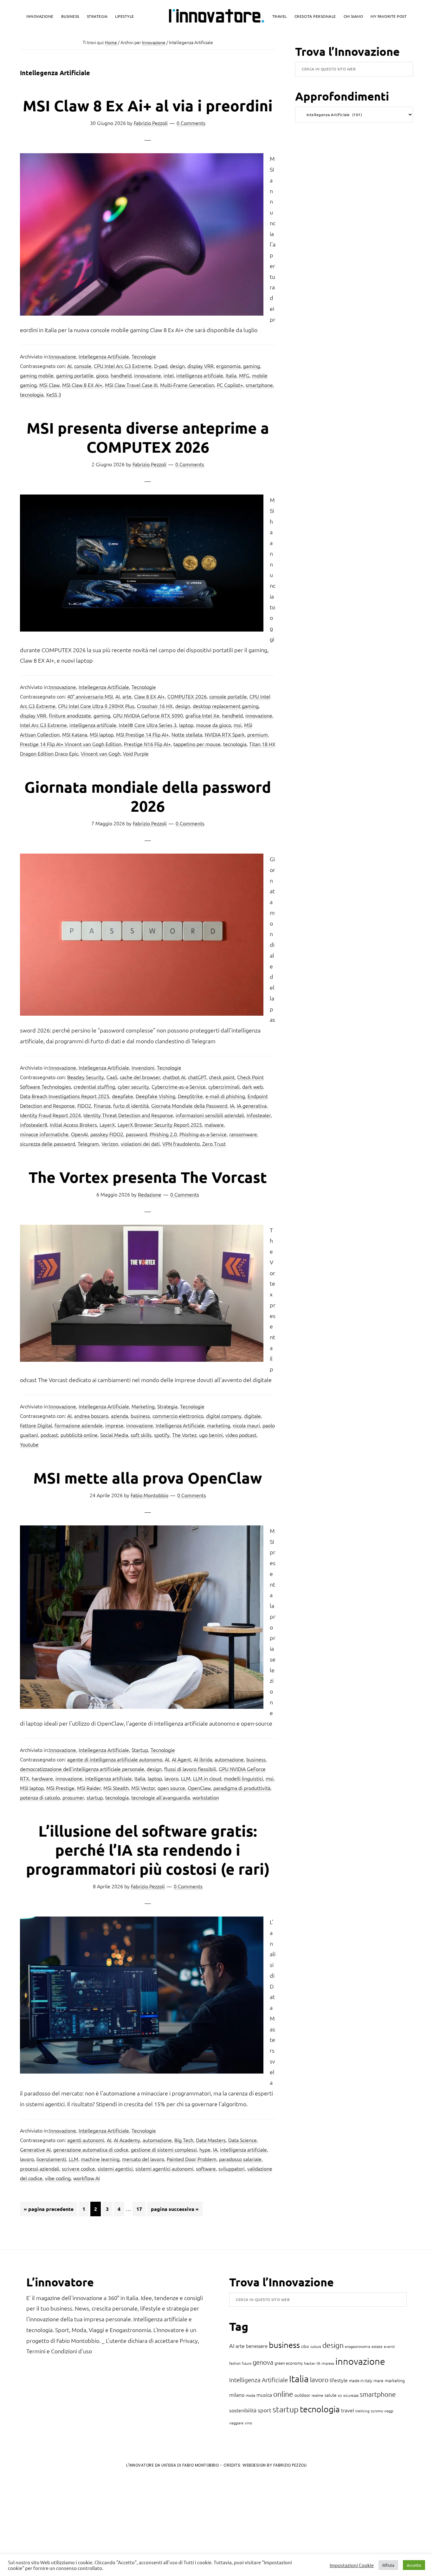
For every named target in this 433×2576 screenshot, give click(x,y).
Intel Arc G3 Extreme (43, 725)
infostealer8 (34, 1124)
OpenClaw (199, 1788)
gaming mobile (37, 375)
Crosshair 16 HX (155, 706)
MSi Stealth (116, 1788)
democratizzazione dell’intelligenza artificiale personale (82, 1769)
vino (248, 2423)
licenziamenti (51, 2159)
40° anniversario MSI (90, 696)
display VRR (200, 366)
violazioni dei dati (140, 1144)
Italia (231, 375)
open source (171, 1788)
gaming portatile (75, 375)
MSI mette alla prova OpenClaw (148, 1478)
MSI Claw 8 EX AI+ (82, 385)
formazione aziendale (79, 1425)
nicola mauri (246, 1425)
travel (348, 2410)
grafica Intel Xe (202, 715)
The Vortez (184, 1435)
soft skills (141, 1435)
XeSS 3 (54, 394)
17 (141, 2209)
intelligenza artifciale (200, 375)
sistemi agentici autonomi (164, 2168)
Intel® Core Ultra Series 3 (148, 725)
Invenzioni (143, 1067)
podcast (49, 1435)
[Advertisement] (57, 2525)
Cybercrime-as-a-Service (179, 1086)
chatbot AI (174, 1077)
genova (263, 2362)
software (206, 2168)
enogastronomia (358, 2346)
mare (378, 2380)
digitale (252, 1416)
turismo (377, 2411)
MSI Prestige (60, 1788)
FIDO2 (84, 1105)
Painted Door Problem (192, 2159)
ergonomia (228, 366)
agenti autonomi (86, 2140)
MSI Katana (75, 734)
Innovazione (63, 356)
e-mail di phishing (225, 1096)
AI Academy (127, 2140)
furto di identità (131, 1105)
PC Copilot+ (230, 385)
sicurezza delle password (48, 1144)
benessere (257, 2346)
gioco (102, 375)
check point (222, 1077)
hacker (310, 2363)
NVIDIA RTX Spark (225, 734)
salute (331, 2395)
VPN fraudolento (181, 1144)
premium (258, 734)
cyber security (133, 1086)
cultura (316, 2346)
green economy (289, 2363)
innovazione (148, 375)
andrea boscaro (91, 1416)
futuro (247, 2363)
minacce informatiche (44, 1134)
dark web (252, 1086)
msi (238, 725)
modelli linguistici (243, 1778)
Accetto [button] (414, 2565)
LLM (186, 1778)
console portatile (228, 696)
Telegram (88, 1144)
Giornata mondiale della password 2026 (148, 796)
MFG (244, 375)
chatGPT (197, 1077)
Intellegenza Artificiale (104, 356)
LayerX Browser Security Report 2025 (160, 1124)
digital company (224, 1416)
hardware (42, 1778)
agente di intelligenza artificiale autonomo (115, 1759)
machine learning (100, 2159)
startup (95, 1797)
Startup (140, 1750)
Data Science (242, 2140)
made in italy (361, 2380)
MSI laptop (102, 734)
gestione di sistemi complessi (164, 2149)
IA (232, 1105)
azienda (120, 1416)
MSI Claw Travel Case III (131, 385)
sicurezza (351, 2395)
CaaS (112, 1077)
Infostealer (259, 1115)
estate (377, 2346)
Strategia (167, 1406)
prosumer (73, 1797)
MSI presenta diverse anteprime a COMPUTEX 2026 (148, 437)
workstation (206, 1797)
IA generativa (252, 1105)
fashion (235, 2363)
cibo (305, 2346)
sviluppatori (232, 2168)
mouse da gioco (213, 725)
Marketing (143, 1406)
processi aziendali (40, 2168)
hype (205, 2149)
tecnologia (32, 394)
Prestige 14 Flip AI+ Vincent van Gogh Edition (71, 744)
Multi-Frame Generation (187, 385)
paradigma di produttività (242, 1788)
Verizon (110, 1144)
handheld (121, 375)
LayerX (107, 1124)
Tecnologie (144, 356)
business (140, 1416)
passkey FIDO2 (107, 1134)
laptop (186, 725)
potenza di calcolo (40, 1797)
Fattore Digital (36, 1425)
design (177, 366)
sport (265, 2410)
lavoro (171, 1778)
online (283, 2394)
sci (340, 2395)
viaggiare (236, 2423)
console (83, 366)
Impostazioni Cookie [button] (352, 2565)
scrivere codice (78, 2168)
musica (264, 2395)
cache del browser (140, 1077)
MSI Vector (143, 1788)
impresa (328, 2363)
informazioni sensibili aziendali (210, 1115)
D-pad (161, 366)
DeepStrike (190, 1096)
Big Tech (184, 2140)
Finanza (102, 1105)
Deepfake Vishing (155, 1096)
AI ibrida (203, 1759)
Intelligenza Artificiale (180, 1425)
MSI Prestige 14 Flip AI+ (142, 734)
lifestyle (339, 2380)
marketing (219, 1425)
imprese (114, 1425)
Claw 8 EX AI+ (149, 696)
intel (169, 375)
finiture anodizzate (70, 715)
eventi (389, 2346)
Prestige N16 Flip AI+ (147, 744)
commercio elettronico (178, 1416)
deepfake (123, 1096)
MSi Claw (49, 385)
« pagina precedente (49, 2211)
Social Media (114, 1435)
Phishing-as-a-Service (203, 1134)
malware (214, 1124)
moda (250, 2395)
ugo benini (211, 1435)
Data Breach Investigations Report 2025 (65, 1096)
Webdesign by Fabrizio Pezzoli (275, 2465)
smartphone (259, 385)
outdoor (302, 2395)
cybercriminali (224, 1086)
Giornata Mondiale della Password (189, 1105)
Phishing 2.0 (163, 1134)
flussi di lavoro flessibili (190, 1769)
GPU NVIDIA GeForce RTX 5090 (148, 715)
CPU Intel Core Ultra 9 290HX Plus (96, 706)
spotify (162, 1435)
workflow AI (87, 2178)
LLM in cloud (207, 1778)
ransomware (243, 1134)
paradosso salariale (240, 2159)
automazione (229, 1759)
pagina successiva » (175, 2211)
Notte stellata (187, 734)
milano (237, 2395)
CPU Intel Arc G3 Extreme (123, 366)
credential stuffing (94, 1086)
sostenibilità (243, 2410)
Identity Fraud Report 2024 (50, 1115)
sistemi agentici (115, 2168)
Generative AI (35, 2149)
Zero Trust (214, 1144)
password (136, 1134)
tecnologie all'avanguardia (161, 1797)
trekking (362, 2411)
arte (127, 696)
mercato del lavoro (143, 2159)
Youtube (29, 1444)
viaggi (389, 2411)
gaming (252, 366)
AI (69, 366)
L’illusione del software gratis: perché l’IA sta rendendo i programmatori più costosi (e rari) (148, 1850)
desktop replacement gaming (226, 706)
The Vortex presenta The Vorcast (148, 1177)
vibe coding (58, 2178)
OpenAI (79, 1134)
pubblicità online (79, 1435)
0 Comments (191, 123)
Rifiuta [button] (388, 2565)
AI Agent (181, 1759)
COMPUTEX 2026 (187, 696)
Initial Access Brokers (73, 1124)
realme (317, 2395)
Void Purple (136, 753)
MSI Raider (89, 1788)
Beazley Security (86, 1077)
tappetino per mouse (197, 744)
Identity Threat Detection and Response (128, 1115)
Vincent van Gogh (101, 753)
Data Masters (211, 2140)
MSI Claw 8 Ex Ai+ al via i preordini (148, 105)
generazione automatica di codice (91, 2149)
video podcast (241, 1435)
